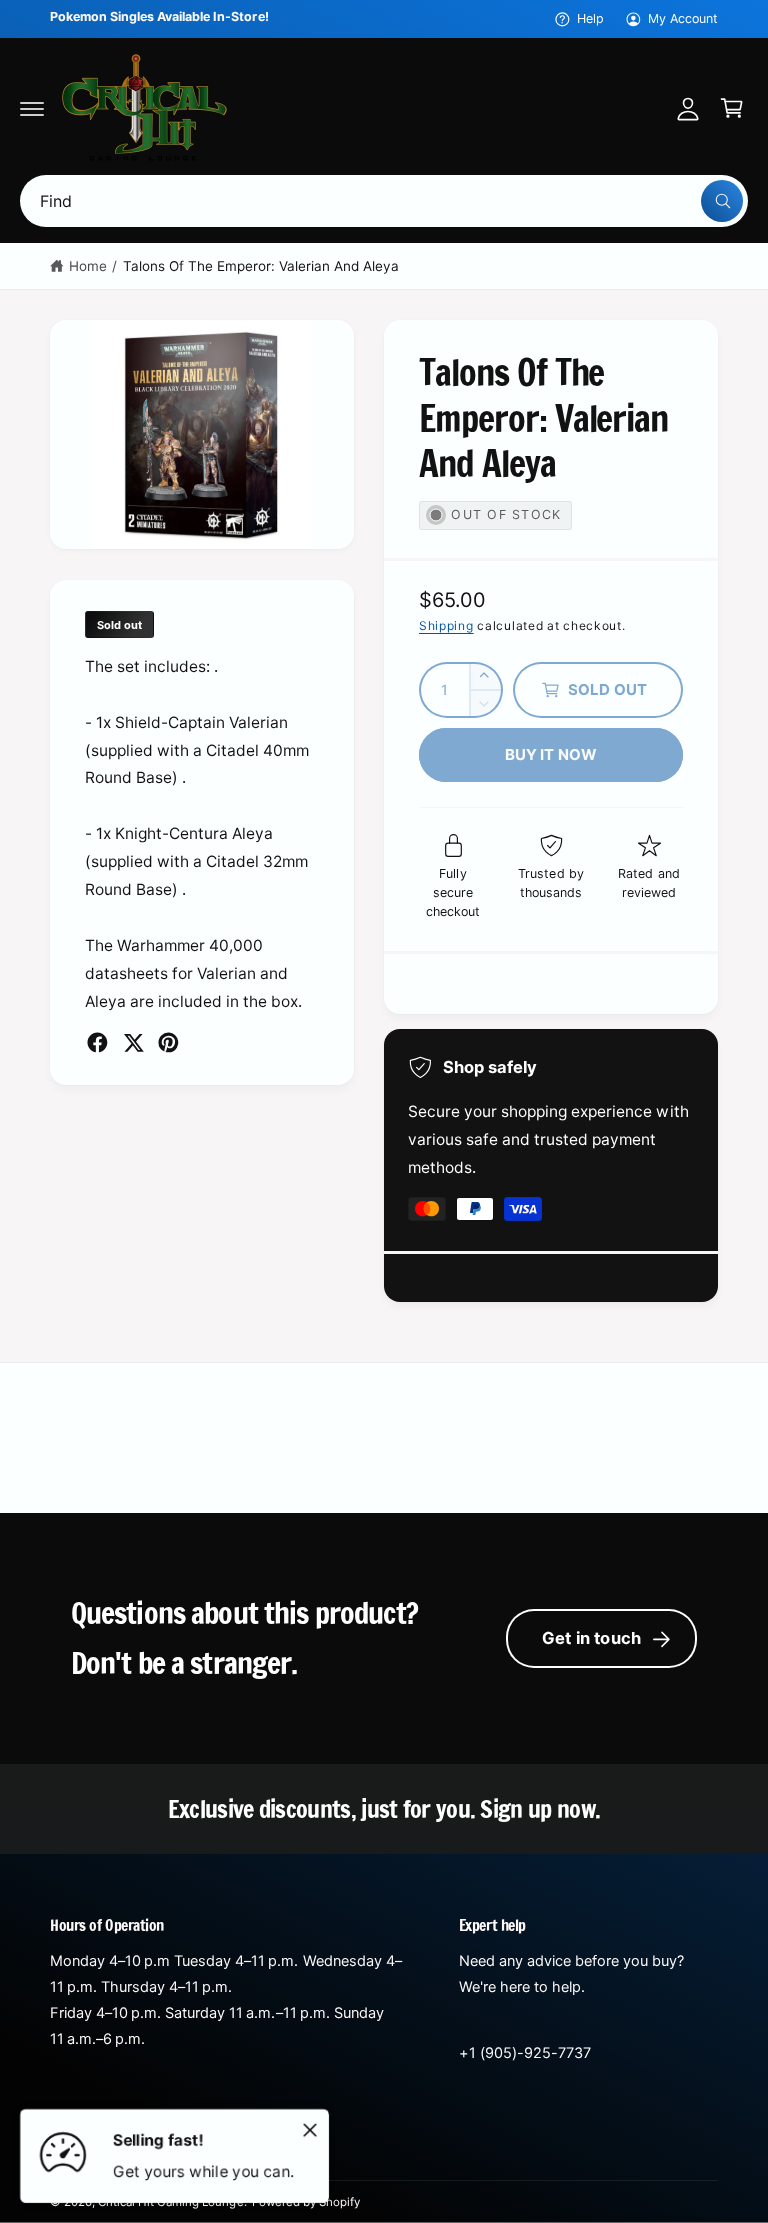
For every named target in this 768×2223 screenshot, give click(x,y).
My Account (683, 18)
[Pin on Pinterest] (168, 1042)
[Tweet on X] (133, 1042)
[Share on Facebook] (97, 1042)
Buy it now (551, 754)
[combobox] (384, 201)
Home (88, 266)
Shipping (446, 625)
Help (590, 18)
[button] (32, 108)
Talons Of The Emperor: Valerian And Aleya (261, 266)
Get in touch (591, 1638)
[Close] (310, 2130)
